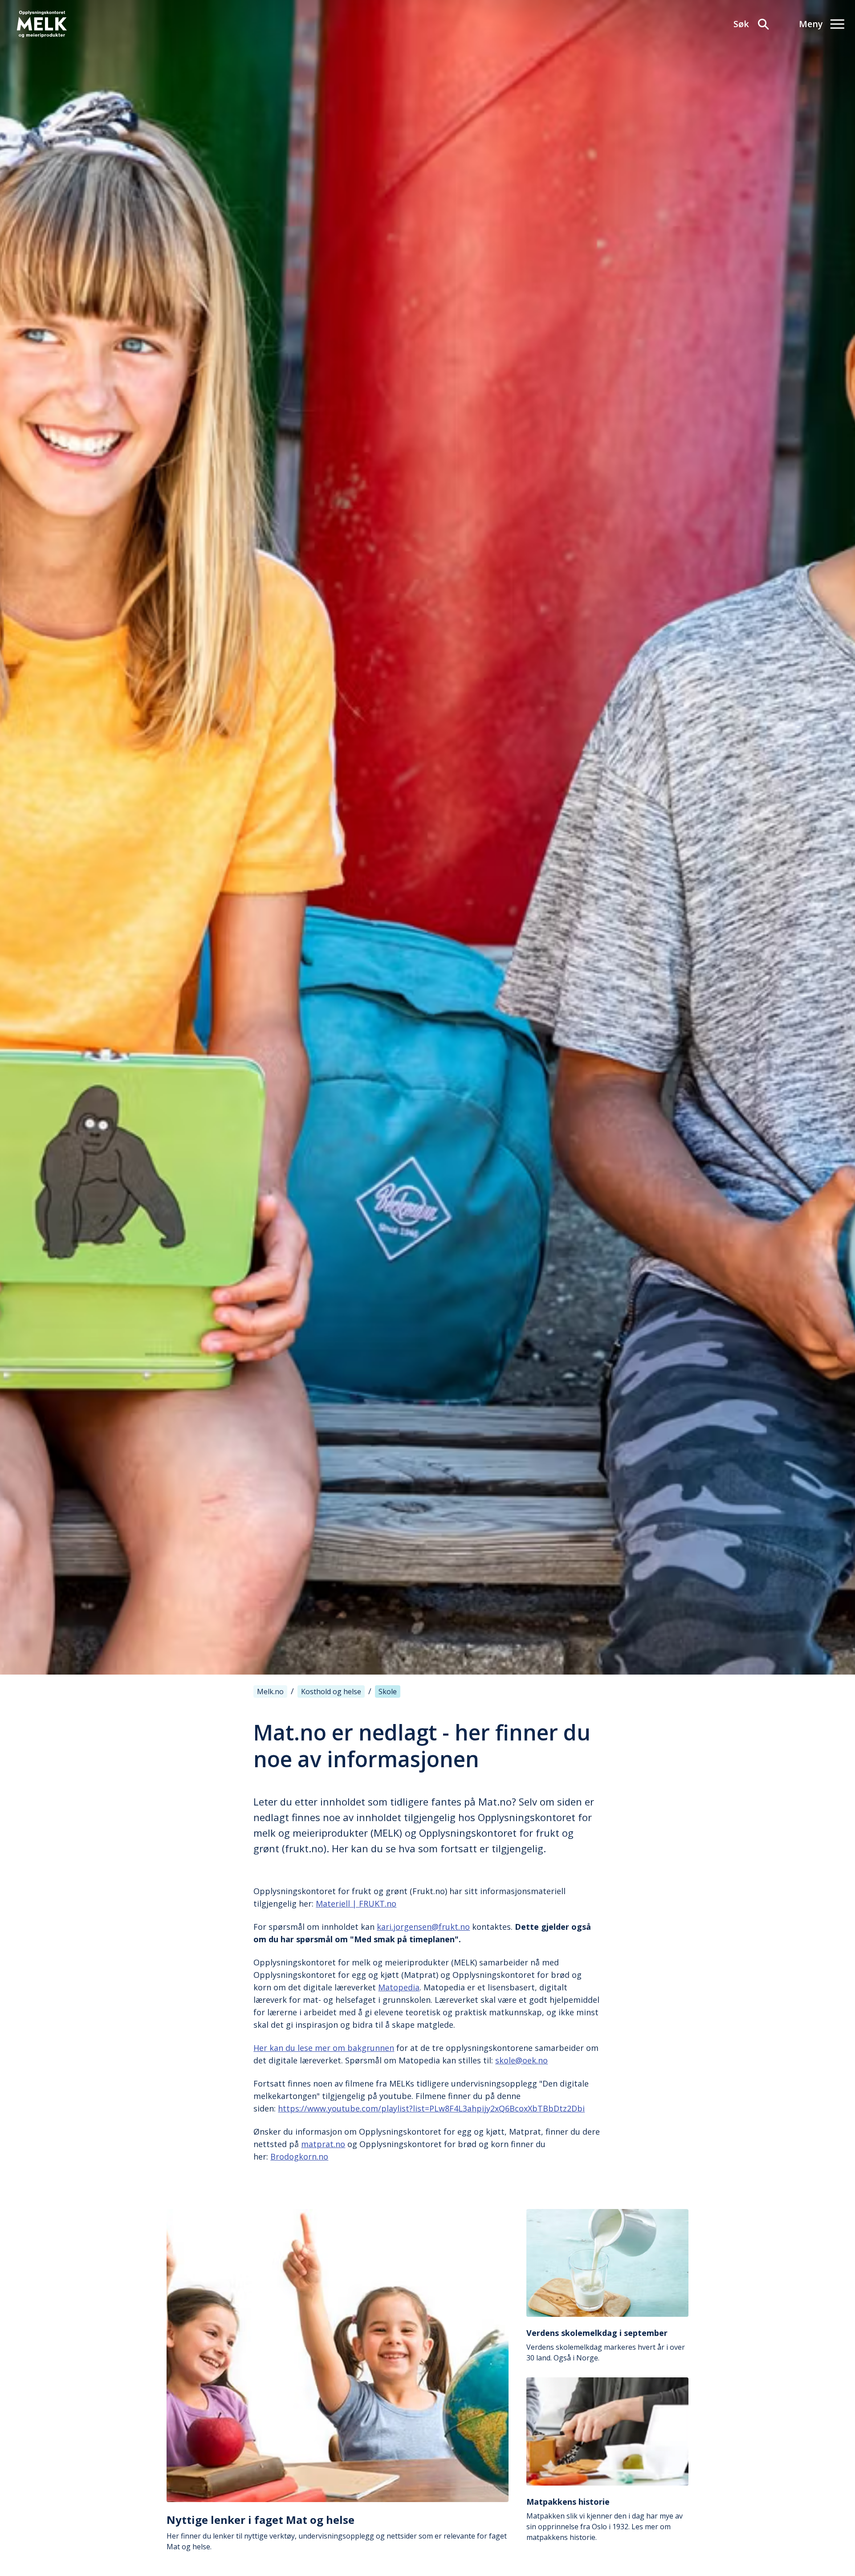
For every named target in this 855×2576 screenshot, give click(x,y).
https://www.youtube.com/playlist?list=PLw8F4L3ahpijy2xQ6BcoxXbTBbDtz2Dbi (431, 2108)
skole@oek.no (521, 2060)
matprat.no (323, 2144)
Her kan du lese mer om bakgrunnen (324, 2048)
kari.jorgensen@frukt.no (423, 1927)
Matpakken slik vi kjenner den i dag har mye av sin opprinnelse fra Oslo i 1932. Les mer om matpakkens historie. (605, 2519)
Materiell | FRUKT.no (356, 1903)
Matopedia (399, 1987)
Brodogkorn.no (299, 2156)
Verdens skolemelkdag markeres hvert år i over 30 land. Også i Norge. (606, 2345)
